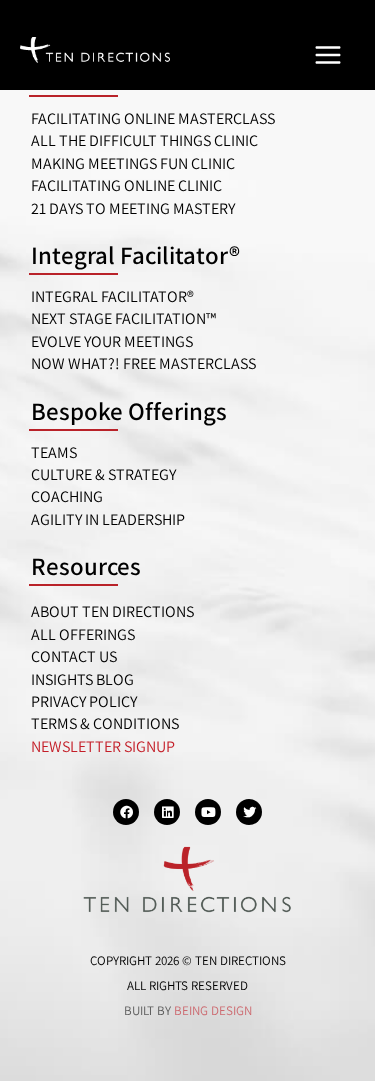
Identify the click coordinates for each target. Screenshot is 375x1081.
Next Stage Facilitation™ (123, 318)
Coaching (67, 496)
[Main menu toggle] (328, 55)
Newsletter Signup (103, 746)
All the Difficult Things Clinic (144, 140)
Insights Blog (82, 679)
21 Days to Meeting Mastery (133, 208)
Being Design (213, 1010)
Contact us (74, 656)
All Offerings (83, 634)
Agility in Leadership (108, 519)
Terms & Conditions (105, 723)
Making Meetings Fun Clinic (133, 163)
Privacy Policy (84, 701)
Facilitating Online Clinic (126, 185)
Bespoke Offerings (129, 410)
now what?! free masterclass (143, 363)
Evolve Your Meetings (112, 341)
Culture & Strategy (103, 474)
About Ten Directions (112, 611)
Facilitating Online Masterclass (153, 118)
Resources (86, 565)
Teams (54, 452)
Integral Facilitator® (135, 254)
